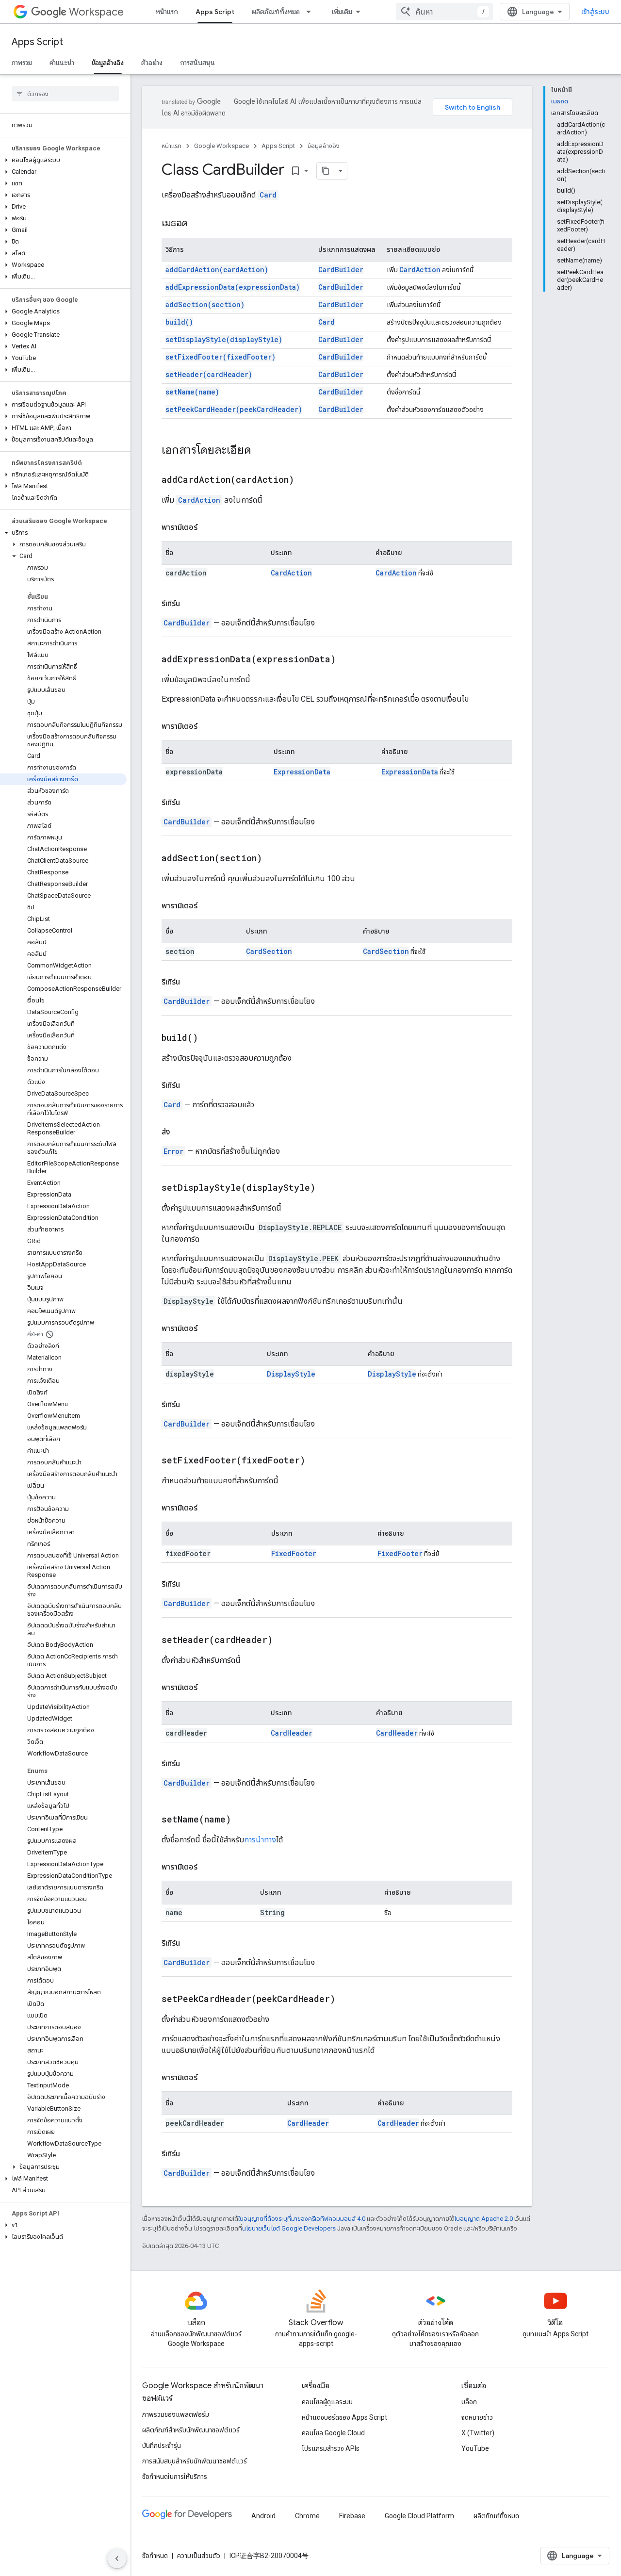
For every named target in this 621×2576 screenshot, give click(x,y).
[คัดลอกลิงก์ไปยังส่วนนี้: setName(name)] (243, 1820)
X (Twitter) (478, 2433)
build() (179, 322)
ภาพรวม (22, 63)
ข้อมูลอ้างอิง (108, 63)
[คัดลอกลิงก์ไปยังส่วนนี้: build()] (210, 1038)
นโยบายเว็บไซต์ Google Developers (289, 2228)
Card (268, 195)
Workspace (96, 12)
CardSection (269, 951)
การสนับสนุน (197, 63)
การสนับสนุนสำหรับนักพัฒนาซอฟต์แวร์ (195, 2461)
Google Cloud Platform (419, 2516)
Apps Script (215, 12)
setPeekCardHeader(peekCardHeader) (234, 409)
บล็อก (469, 2402)
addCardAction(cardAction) (217, 270)
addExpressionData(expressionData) (233, 287)
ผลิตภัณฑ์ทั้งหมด (276, 12)
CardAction (420, 270)
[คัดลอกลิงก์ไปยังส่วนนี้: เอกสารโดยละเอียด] (261, 451)
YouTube (475, 2448)
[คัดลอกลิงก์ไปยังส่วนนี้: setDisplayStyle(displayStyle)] (327, 1188)
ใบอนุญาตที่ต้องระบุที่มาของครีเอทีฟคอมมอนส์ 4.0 (302, 2219)
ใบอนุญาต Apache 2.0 (484, 2219)
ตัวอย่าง (152, 63)
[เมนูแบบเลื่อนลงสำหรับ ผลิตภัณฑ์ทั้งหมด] (311, 12)
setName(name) (192, 392)
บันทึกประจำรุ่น (162, 2445)
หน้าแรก (167, 12)
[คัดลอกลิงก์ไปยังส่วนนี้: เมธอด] (197, 224)
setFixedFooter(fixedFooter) (221, 357)
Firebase (352, 2516)
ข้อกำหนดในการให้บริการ (175, 2477)
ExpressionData (302, 772)
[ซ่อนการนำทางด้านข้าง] (117, 2559)
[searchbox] (65, 94)
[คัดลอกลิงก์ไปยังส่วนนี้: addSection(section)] (274, 859)
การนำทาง (260, 1840)
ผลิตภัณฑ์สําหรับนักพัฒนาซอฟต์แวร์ (191, 2430)
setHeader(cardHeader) (209, 374)
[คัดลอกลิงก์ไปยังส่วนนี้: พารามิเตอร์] (207, 527)
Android (263, 2516)
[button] (63, 160)
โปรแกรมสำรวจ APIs (331, 2448)
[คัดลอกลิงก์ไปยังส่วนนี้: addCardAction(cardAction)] (306, 480)
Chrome (307, 2516)
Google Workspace (221, 146)
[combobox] (444, 12)
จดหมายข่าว (477, 2417)
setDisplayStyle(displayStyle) (224, 339)
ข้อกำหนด (155, 2556)
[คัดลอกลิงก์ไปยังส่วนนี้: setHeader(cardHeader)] (285, 1641)
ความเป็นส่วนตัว (199, 2556)
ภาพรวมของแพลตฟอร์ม (176, 2414)
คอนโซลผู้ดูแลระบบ (327, 2402)
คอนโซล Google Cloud (333, 2433)
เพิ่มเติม (342, 12)
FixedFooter (294, 1553)
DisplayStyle (291, 1374)
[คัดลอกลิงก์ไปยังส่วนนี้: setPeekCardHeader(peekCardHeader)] (347, 2000)
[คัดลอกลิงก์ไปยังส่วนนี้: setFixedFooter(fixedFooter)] (317, 1461)
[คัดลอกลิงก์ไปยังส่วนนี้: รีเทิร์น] (190, 604)
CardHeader (292, 1733)
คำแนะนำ (62, 63)
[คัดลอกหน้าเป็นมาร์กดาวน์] (326, 171)
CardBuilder (341, 270)
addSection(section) (205, 304)
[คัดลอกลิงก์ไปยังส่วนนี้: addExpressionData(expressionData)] (348, 660)
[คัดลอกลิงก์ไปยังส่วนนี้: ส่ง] (180, 1132)
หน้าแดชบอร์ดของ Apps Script (344, 2417)
